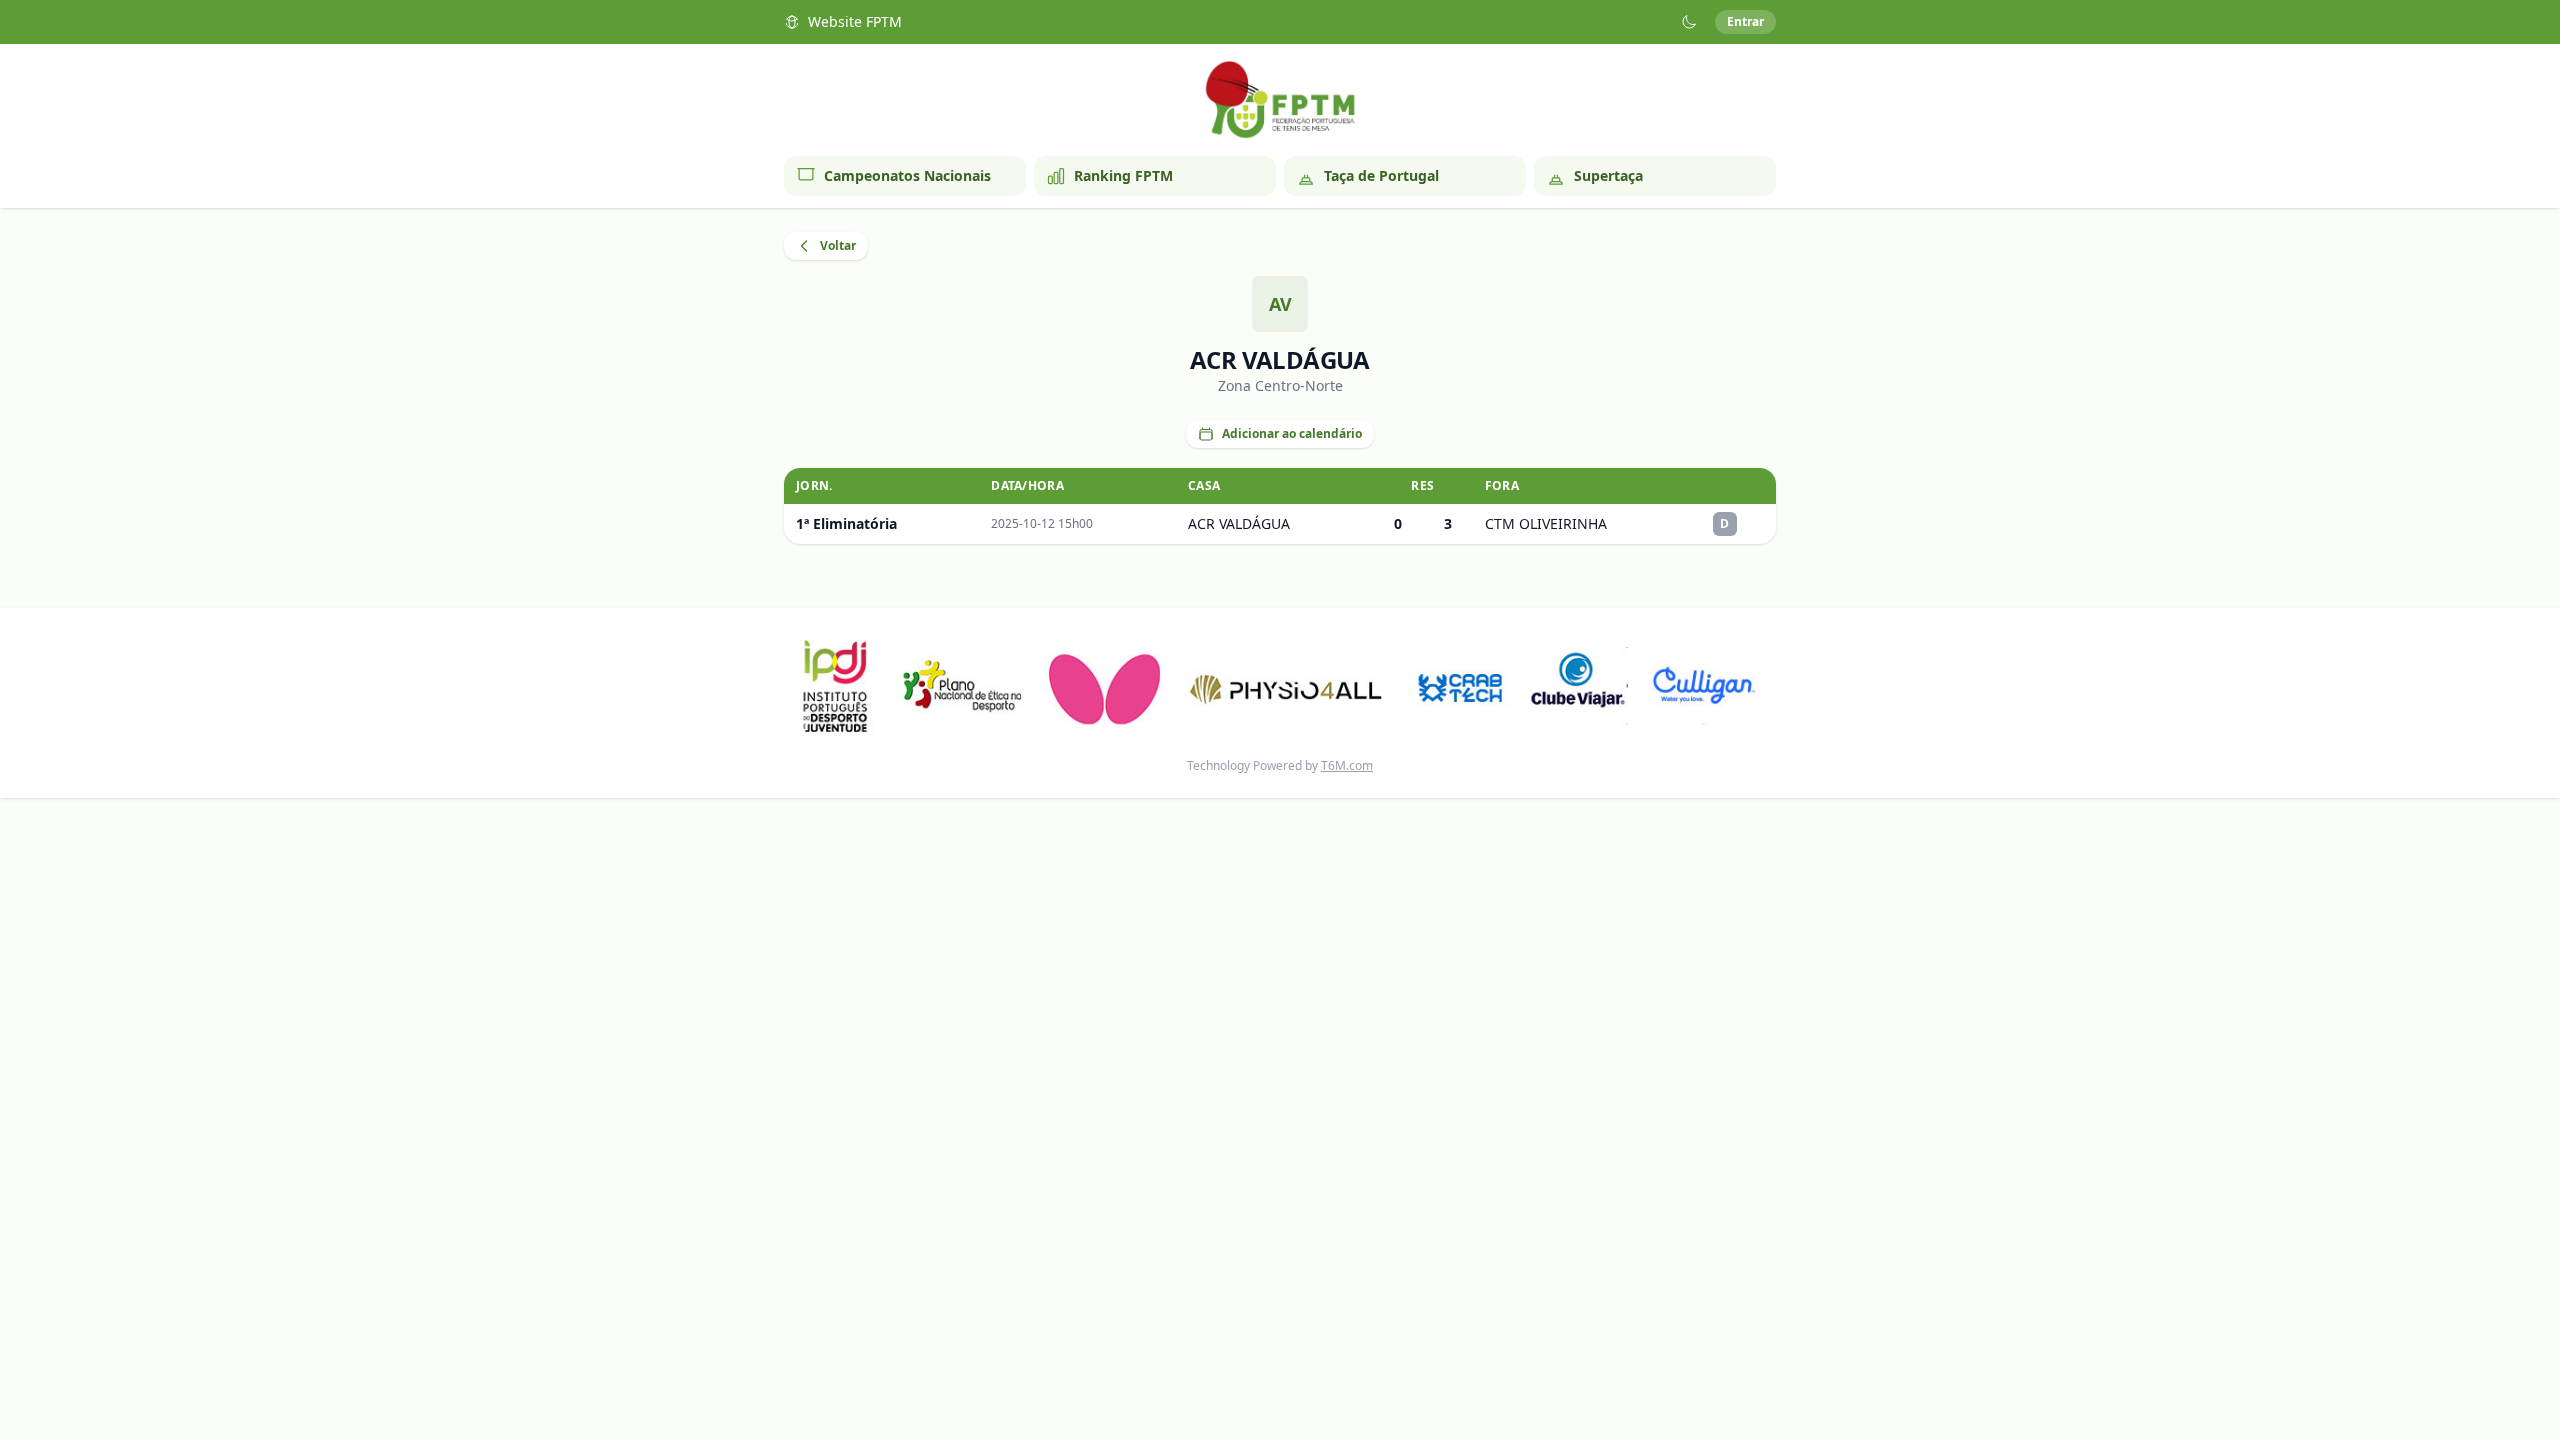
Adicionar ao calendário (1292, 433)
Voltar (838, 245)
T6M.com (1347, 765)
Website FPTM (855, 21)
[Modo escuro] (1689, 22)
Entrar (1745, 21)
